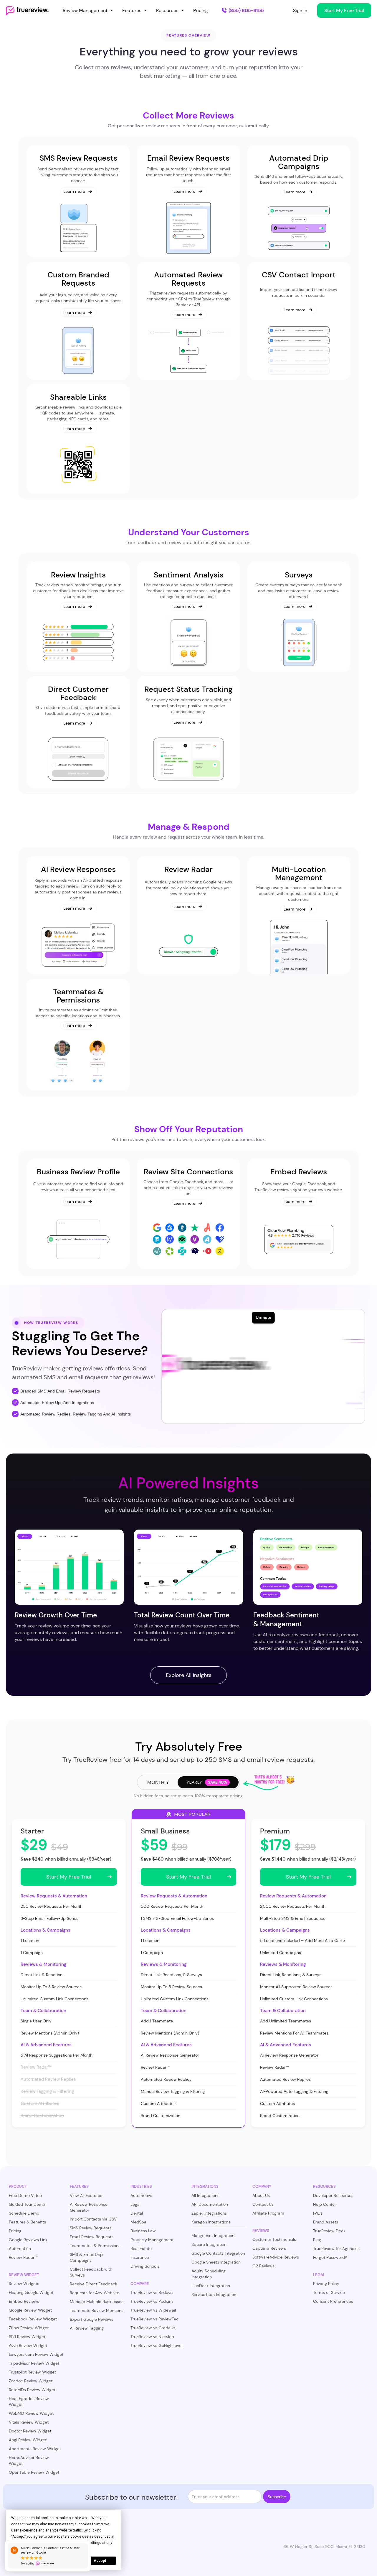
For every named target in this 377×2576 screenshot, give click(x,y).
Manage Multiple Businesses (97, 2302)
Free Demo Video (25, 2195)
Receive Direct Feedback (94, 2284)
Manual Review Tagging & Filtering (173, 2091)
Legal (135, 2204)
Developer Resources (333, 2195)
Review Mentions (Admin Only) (50, 2033)
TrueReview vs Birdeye (152, 2292)
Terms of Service (329, 2292)
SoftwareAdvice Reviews (276, 2257)
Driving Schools (145, 2266)
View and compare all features (185, 2145)
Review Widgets (24, 2284)
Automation (20, 2249)
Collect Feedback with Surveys (91, 2272)
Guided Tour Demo (27, 2204)
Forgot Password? (330, 2257)
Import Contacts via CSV (93, 2219)
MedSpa (138, 2222)
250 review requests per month (52, 1906)
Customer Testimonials (274, 2239)
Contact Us (263, 2204)
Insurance (140, 2257)
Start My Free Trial (344, 10)
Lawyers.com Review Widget (36, 2354)
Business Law (143, 2231)
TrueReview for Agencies (336, 2249)
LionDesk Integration (211, 2286)
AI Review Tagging (87, 2328)
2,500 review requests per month (293, 1906)
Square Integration (209, 2244)
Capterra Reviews (269, 2248)
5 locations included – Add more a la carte (302, 1940)
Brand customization (161, 2116)
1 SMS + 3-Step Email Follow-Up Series (177, 1918)
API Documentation (210, 2204)
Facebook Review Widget (33, 2319)
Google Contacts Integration (218, 2253)
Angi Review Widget (28, 2440)
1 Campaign (32, 1953)
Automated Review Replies (166, 2079)
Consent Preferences (333, 2301)
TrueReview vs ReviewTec (154, 2319)
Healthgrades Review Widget (29, 2401)
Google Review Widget (30, 2310)
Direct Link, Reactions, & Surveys (171, 1975)
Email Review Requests (92, 2237)
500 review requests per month (172, 1906)
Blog (317, 2240)
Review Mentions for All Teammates (294, 2033)
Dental (137, 2213)
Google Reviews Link (28, 2240)
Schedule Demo (24, 2213)
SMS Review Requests (91, 2228)
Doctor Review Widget (30, 2431)
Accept (100, 2561)
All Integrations (205, 2195)
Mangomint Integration (213, 2236)
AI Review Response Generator (170, 2055)
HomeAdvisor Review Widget (29, 2460)
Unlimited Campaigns (281, 1953)
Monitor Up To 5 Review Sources (171, 1987)
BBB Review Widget (27, 2337)
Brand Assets (326, 2222)
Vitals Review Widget (29, 2422)
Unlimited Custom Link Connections (54, 1999)
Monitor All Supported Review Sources (296, 1987)
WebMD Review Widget (31, 2413)
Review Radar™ (155, 2067)
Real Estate (141, 2249)
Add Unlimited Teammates (286, 2021)
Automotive (141, 2195)
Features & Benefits (27, 2222)
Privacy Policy (326, 2284)
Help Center (325, 2204)
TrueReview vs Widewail (153, 2310)
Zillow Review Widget (29, 2328)
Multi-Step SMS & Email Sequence (293, 1918)
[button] (88, 10)
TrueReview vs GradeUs (153, 2328)
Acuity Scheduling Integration (209, 2274)
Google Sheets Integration (216, 2262)
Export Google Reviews (92, 2319)
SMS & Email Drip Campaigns (86, 2257)
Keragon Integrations (211, 2222)
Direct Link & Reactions (43, 1975)
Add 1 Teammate (157, 2021)
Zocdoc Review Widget (31, 2381)
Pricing (201, 10)
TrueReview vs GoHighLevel (156, 2345)
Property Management (152, 2240)
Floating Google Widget (31, 2292)
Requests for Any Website (95, 2293)
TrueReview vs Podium (152, 2301)
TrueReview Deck (329, 2231)
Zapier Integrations (209, 2213)
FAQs (318, 2213)
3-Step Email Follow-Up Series (49, 1918)
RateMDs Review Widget (32, 2390)
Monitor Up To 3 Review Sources (51, 1987)
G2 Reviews (263, 2266)
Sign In (300, 10)
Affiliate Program (268, 2213)
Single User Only (36, 2021)
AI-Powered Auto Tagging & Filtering (294, 2091)
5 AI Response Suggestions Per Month (57, 2055)
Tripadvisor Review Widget (34, 2363)
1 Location (30, 1940)
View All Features (86, 2195)
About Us (261, 2195)
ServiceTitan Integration (214, 2294)
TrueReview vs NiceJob (152, 2337)
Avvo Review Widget (28, 2345)
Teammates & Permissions (95, 2246)
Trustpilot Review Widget (32, 2372)
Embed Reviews (24, 2301)
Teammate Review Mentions (97, 2310)
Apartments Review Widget (35, 2449)
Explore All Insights (189, 1675)
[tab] (208, 1782)
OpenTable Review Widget (34, 2472)
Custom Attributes (158, 2103)
